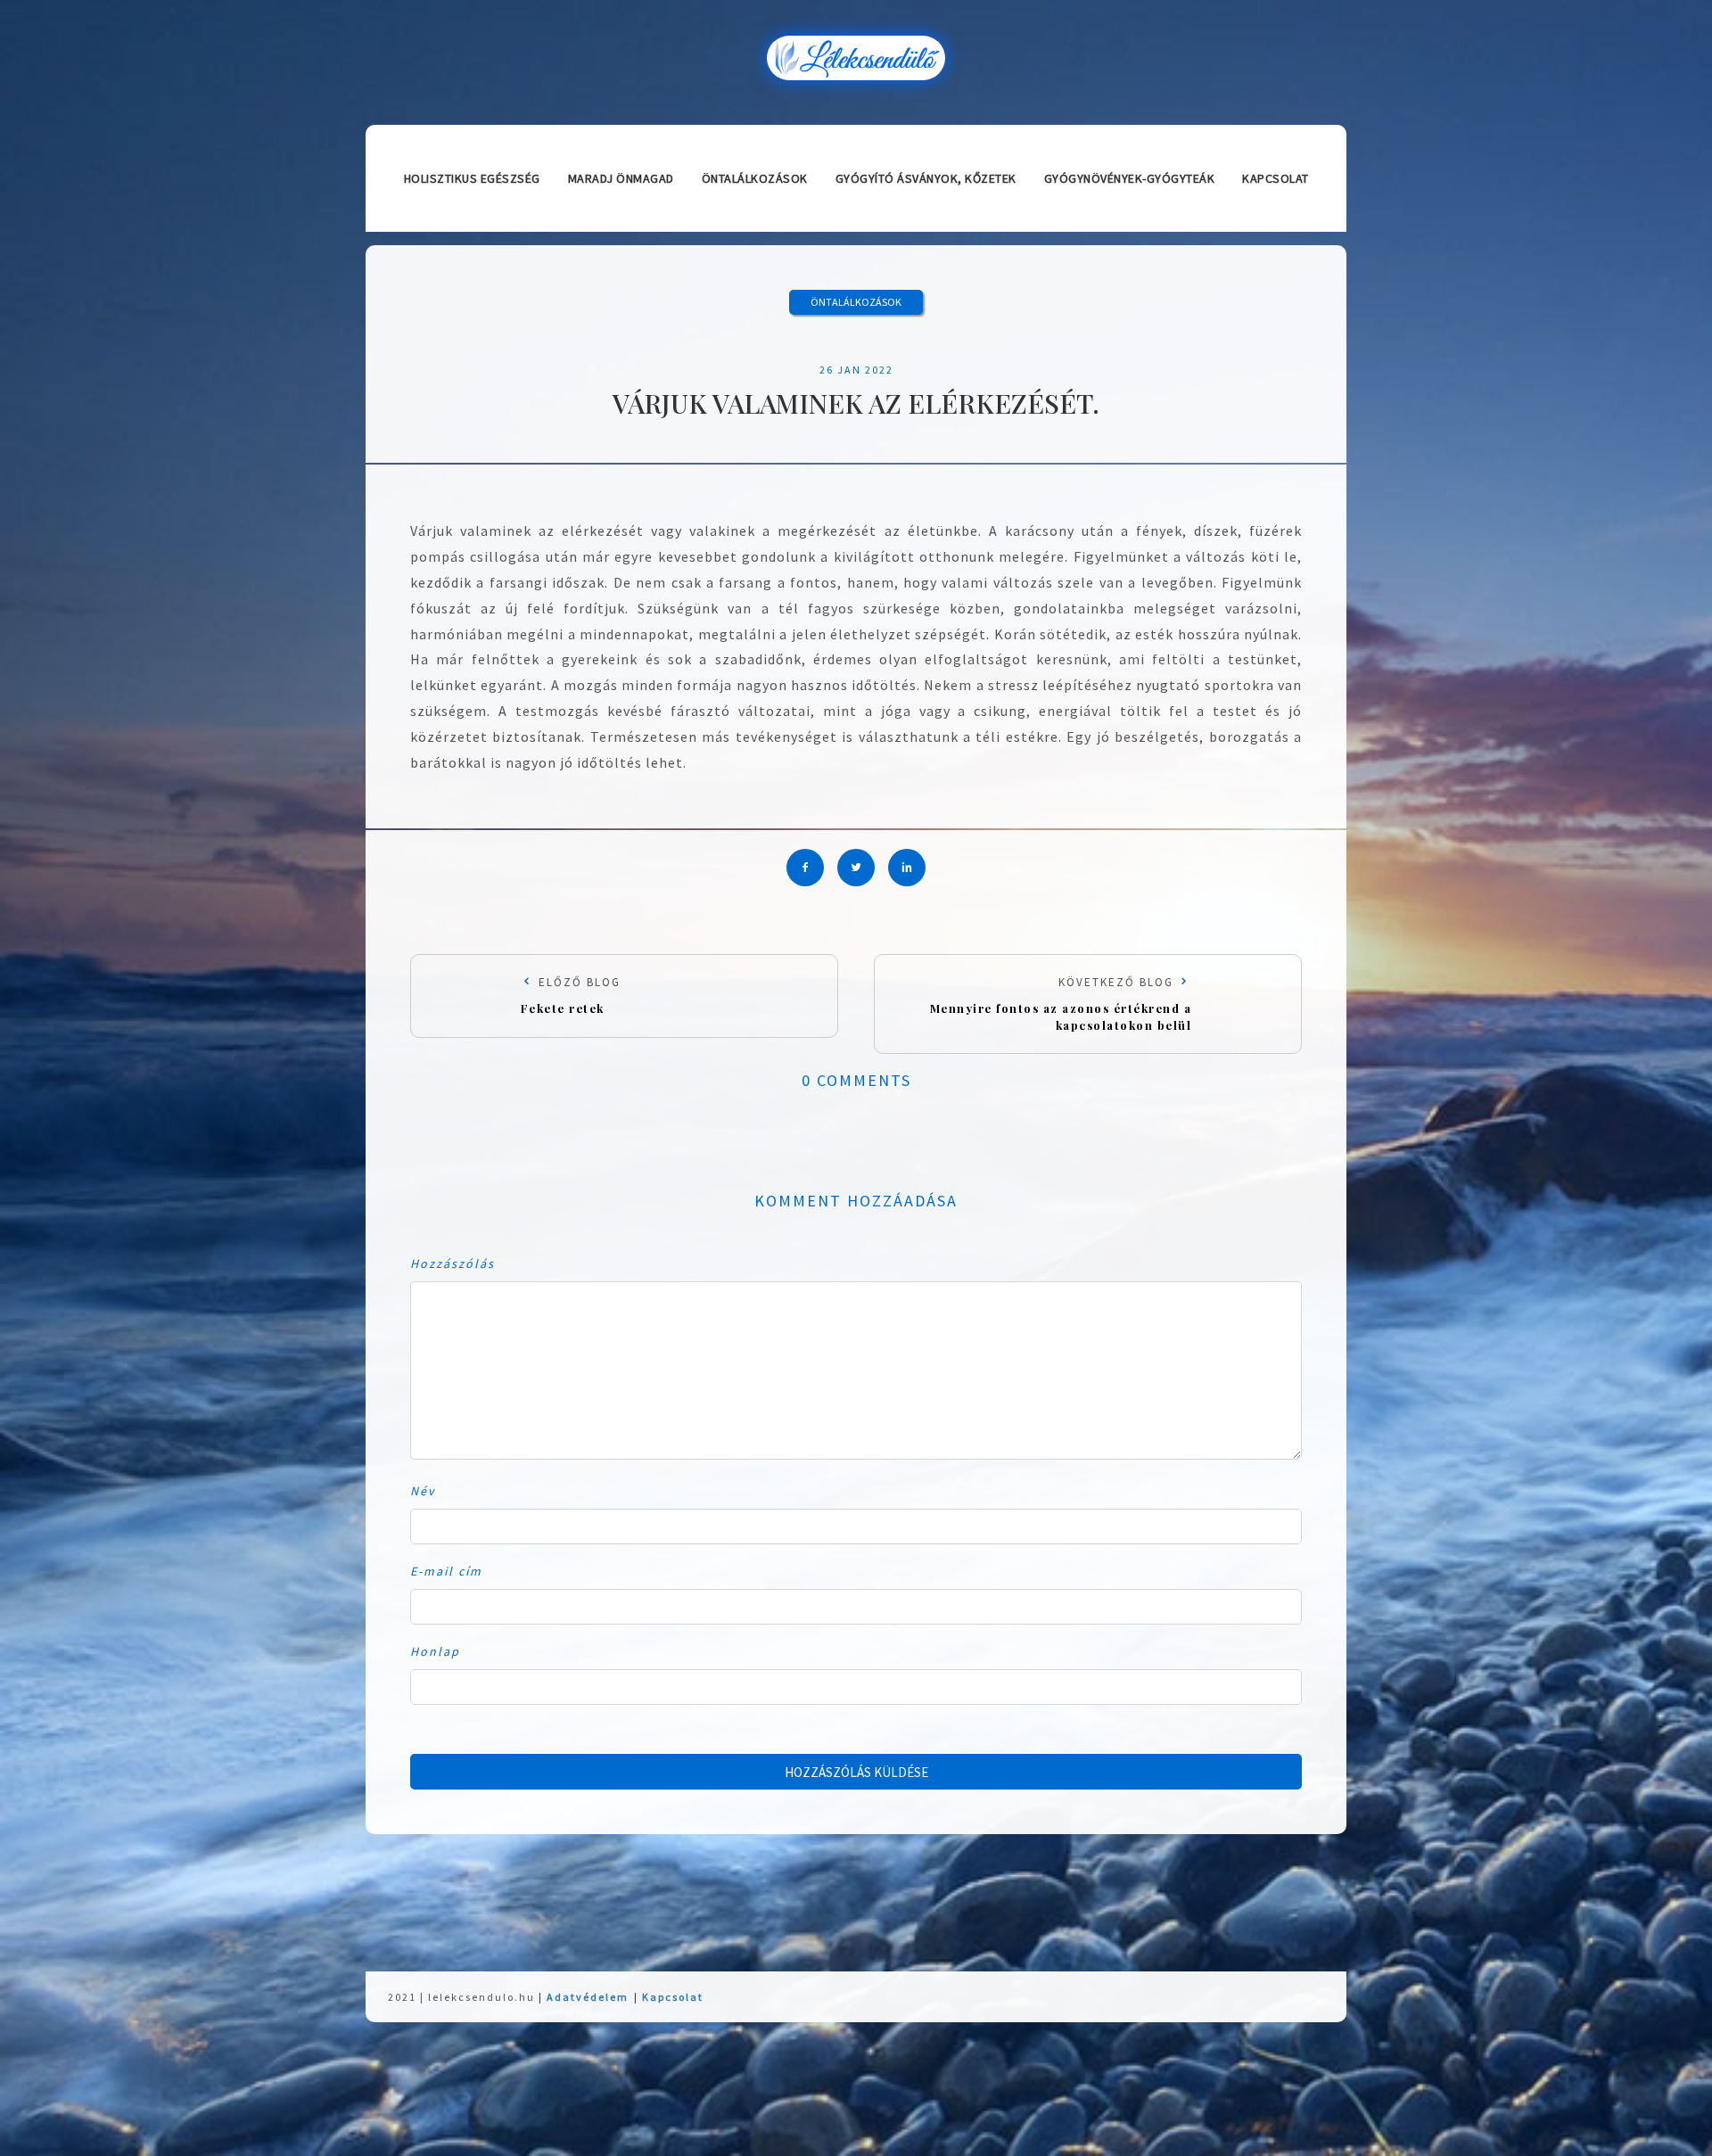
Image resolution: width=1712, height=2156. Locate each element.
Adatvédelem (588, 1997)
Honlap (435, 1651)
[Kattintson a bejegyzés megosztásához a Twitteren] (856, 868)
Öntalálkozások (755, 178)
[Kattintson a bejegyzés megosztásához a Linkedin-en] (907, 868)
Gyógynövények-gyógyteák (1130, 178)
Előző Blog (571, 995)
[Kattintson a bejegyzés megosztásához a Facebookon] (805, 868)
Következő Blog (1061, 1003)
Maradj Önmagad (621, 178)
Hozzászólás (453, 1263)
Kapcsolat (1276, 178)
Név (423, 1491)
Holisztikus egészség (472, 178)
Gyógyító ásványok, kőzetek (926, 178)
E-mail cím (446, 1571)
